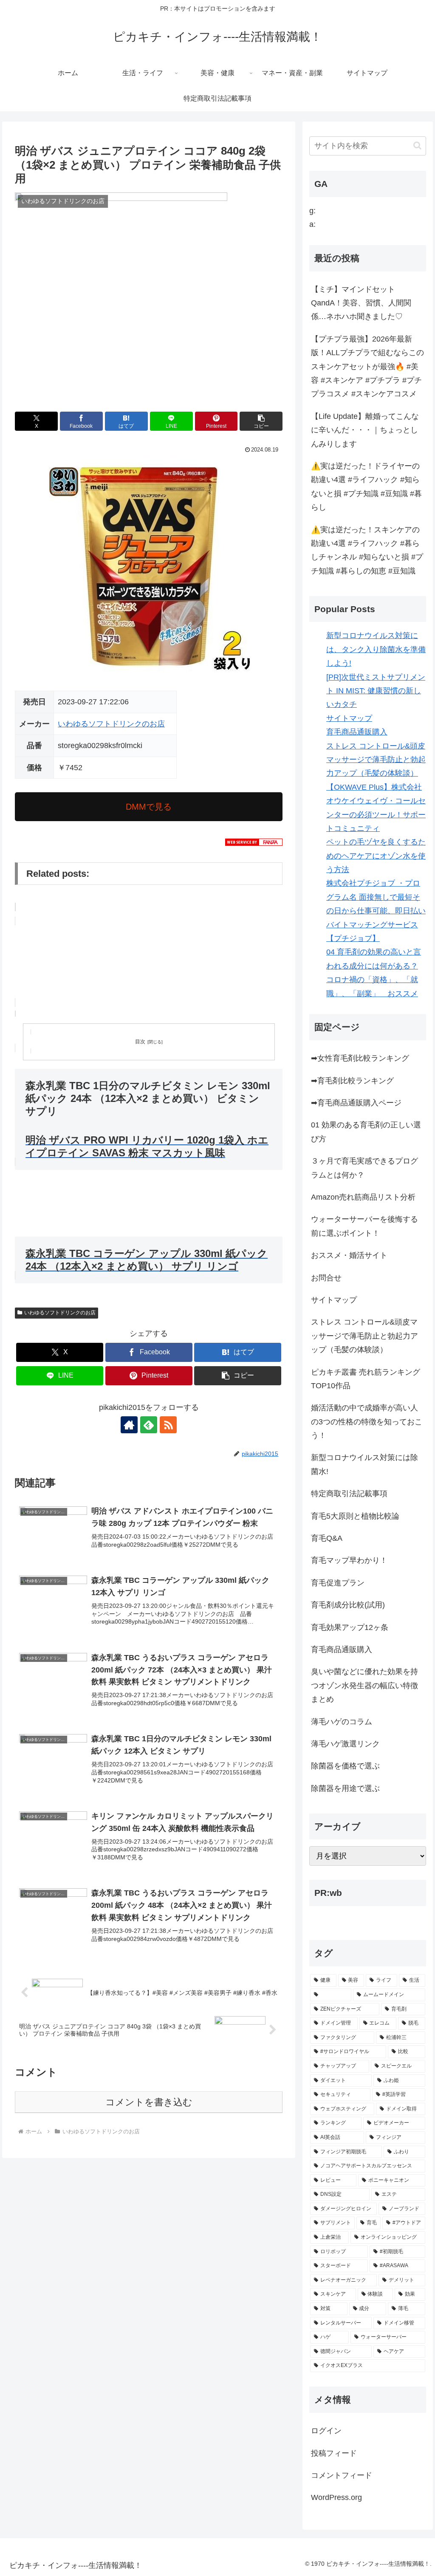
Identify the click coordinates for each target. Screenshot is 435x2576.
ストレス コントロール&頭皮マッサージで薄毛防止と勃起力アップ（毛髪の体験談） (376, 760)
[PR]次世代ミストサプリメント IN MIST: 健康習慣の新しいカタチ (376, 691)
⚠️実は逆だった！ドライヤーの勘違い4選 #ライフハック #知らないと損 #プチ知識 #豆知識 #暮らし (366, 487)
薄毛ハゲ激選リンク (345, 1744)
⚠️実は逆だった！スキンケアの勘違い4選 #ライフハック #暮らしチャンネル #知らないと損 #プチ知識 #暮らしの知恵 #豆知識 (367, 550)
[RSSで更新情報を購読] (168, 1425)
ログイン (326, 2431)
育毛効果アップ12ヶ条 (350, 1627)
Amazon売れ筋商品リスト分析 (363, 1197)
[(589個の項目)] (331, 1995)
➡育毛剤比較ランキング (352, 1081)
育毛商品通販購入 (357, 732)
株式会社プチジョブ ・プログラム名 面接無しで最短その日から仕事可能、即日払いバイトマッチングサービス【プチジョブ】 (376, 911)
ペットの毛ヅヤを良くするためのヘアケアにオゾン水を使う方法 (376, 856)
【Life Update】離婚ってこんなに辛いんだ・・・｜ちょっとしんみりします (365, 430)
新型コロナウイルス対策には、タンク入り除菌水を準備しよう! (376, 649)
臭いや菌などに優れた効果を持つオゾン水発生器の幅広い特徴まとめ (364, 1685)
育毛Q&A (327, 1538)
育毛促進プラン (338, 1583)
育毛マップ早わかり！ (349, 1560)
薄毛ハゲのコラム (342, 1722)
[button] (261, 421)
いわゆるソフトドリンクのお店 (111, 724)
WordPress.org (336, 2497)
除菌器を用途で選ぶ (345, 1788)
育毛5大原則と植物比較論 (355, 1516)
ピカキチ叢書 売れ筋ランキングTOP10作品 (366, 1379)
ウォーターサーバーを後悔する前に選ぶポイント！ (364, 1226)
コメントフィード (342, 2475)
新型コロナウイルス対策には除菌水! (364, 1464)
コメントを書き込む (149, 2102)
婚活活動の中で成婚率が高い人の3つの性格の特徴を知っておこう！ (367, 1422)
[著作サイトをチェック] (129, 1425)
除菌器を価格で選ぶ (345, 1766)
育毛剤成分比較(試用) (348, 1605)
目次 (140, 1042)
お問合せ (326, 1278)
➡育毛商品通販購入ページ (356, 1103)
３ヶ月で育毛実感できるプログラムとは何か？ (364, 1168)
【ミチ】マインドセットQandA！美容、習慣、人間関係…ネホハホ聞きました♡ (361, 303)
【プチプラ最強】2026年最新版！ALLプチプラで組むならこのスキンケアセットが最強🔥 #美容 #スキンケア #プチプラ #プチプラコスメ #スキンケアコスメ (367, 367)
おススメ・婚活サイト (349, 1255)
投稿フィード (334, 2453)
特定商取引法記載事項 (349, 1494)
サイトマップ (349, 718)
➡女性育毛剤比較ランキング (360, 1058)
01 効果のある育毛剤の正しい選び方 (366, 1132)
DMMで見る (149, 807)
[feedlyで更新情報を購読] (149, 1425)
